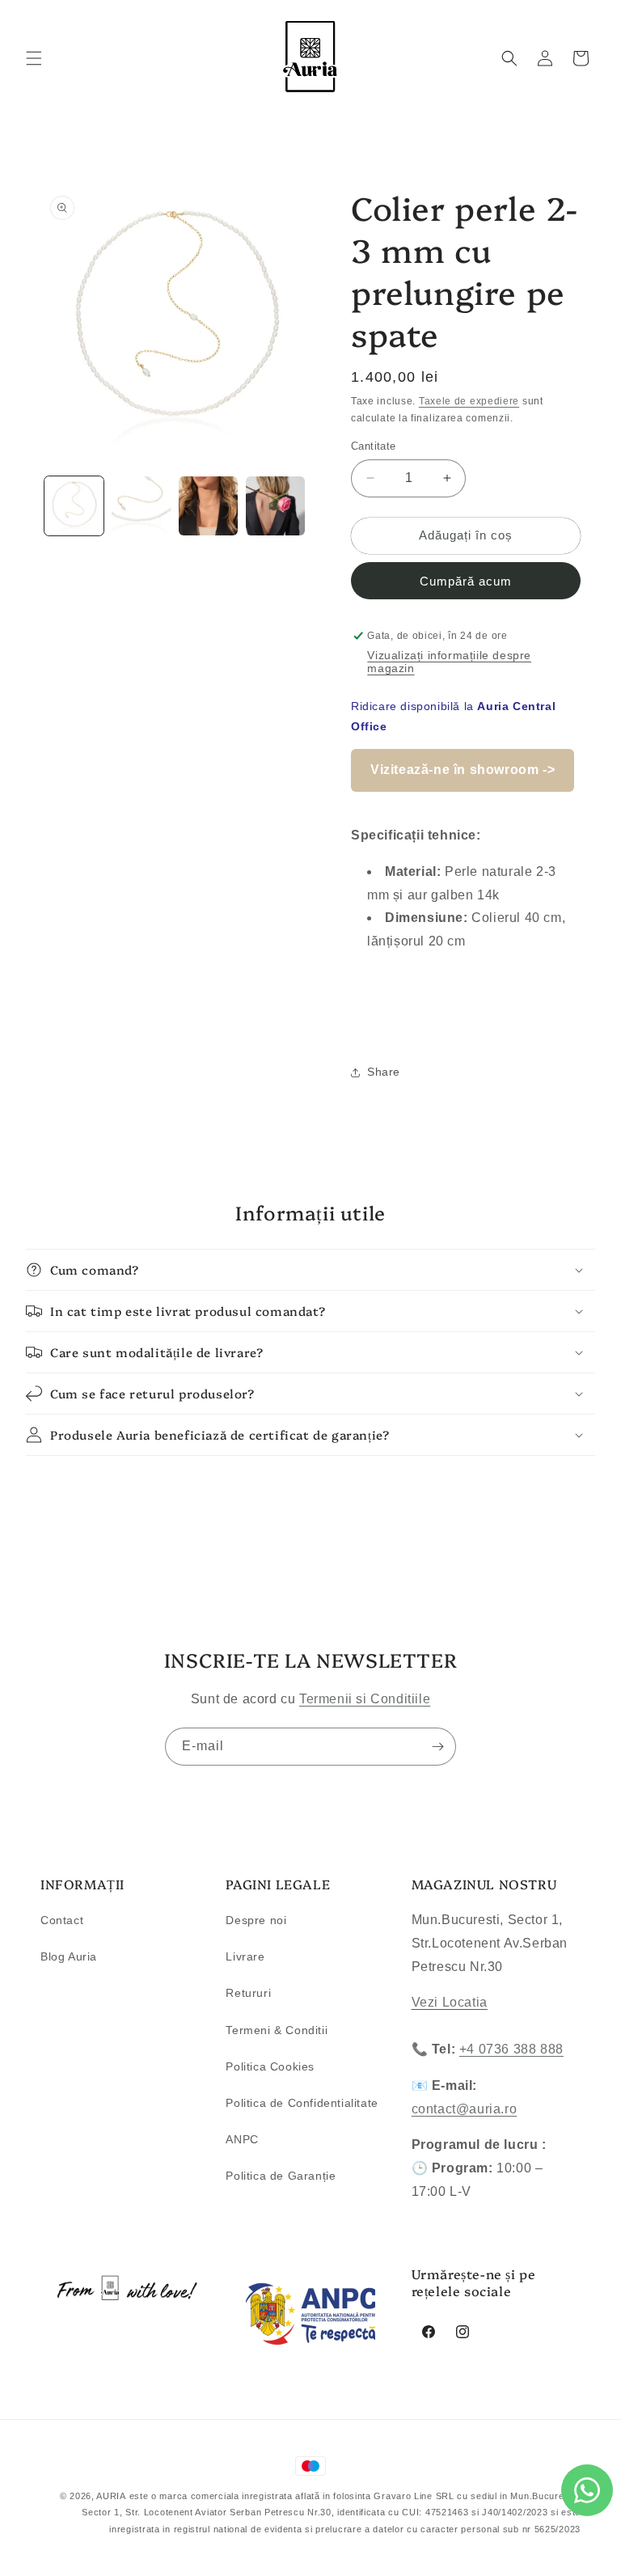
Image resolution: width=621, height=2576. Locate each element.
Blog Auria (69, 1956)
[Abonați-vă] (437, 1747)
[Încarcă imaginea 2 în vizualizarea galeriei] (141, 506)
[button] (34, 58)
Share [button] (384, 1072)
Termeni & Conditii (277, 2030)
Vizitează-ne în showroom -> (463, 770)
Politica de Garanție (281, 2176)
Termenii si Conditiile (365, 1699)
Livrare (245, 1956)
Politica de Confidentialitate (302, 2103)
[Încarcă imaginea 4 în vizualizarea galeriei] (275, 506)
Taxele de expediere (469, 401)
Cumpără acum (466, 581)
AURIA (111, 2496)
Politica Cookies (270, 2066)
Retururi (248, 1993)
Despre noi (256, 1920)
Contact (62, 1920)
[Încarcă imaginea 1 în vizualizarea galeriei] (74, 506)
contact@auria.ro (465, 2109)
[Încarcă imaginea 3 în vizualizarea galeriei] (208, 506)
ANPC (242, 2139)
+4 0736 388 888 (511, 2049)
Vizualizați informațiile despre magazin (449, 662)
